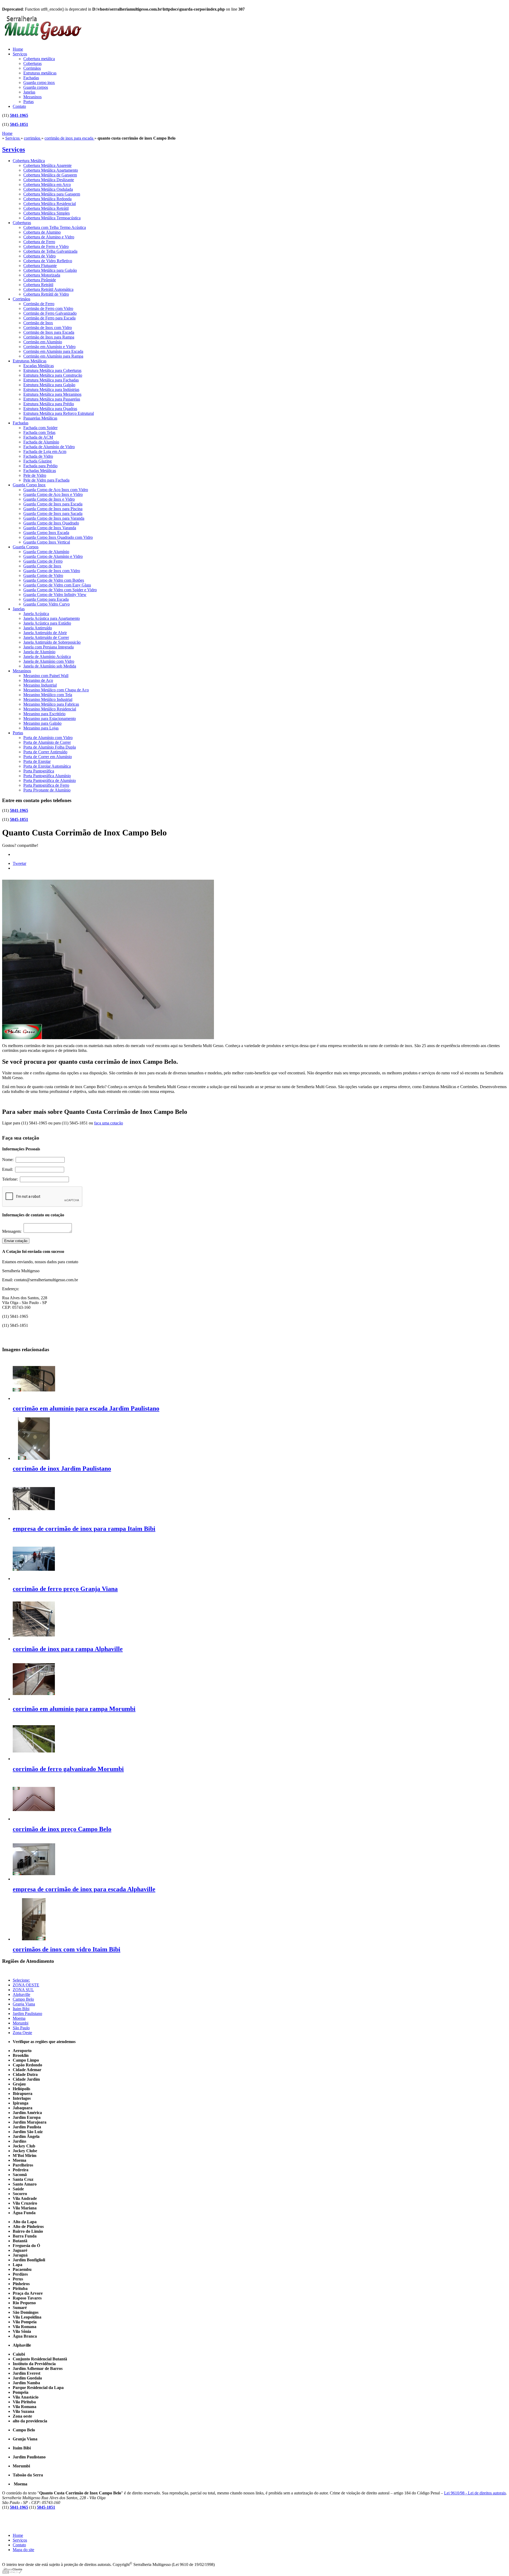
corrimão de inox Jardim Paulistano (62, 1469)
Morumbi (21, 2023)
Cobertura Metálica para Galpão (50, 270)
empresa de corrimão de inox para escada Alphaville (84, 1889)
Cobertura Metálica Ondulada (48, 189)
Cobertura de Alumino (42, 232)
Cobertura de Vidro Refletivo (48, 261)
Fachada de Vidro (38, 456)
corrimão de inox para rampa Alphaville (68, 1649)
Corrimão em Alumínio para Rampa (53, 356)
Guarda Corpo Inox (29, 485)
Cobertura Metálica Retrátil (46, 208)
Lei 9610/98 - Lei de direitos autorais (475, 2493)
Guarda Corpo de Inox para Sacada (53, 513)
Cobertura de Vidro (40, 256)
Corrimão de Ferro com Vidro (48, 308)
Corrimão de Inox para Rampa (49, 337)
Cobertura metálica (39, 59)
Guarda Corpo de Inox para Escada (53, 504)
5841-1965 (19, 115)
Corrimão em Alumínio (43, 342)
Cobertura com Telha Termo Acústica (55, 227)
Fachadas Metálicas (40, 471)
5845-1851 (19, 124)
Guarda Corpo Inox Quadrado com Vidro (58, 537)
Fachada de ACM (38, 437)
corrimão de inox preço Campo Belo (62, 1829)
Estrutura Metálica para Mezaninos (52, 394)
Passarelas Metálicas (40, 418)
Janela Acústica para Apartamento (52, 618)
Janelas (29, 92)
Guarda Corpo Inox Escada (46, 533)
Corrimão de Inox (38, 323)
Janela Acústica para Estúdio (47, 623)
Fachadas (31, 78)
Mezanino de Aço (38, 680)
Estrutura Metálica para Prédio (49, 404)
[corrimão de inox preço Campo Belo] (34, 1819)
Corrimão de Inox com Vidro (48, 328)
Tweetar (19, 863)
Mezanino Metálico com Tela (48, 695)
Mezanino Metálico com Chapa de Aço (56, 690)
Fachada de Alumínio (41, 442)
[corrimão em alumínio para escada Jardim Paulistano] (34, 1398)
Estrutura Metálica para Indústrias (51, 390)
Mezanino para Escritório (44, 714)
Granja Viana (24, 2004)
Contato (19, 106)
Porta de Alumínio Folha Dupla (50, 747)
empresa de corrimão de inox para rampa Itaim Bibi (84, 1529)
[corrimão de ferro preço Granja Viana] (34, 1579)
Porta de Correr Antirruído (45, 752)
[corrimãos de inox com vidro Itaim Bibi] (34, 1939)
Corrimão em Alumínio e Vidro (49, 347)
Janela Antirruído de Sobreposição (52, 642)
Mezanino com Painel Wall (46, 676)
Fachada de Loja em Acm (45, 451)
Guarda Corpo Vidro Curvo (47, 604)
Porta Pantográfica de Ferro (46, 785)
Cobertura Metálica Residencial (50, 204)
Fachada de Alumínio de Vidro (49, 447)
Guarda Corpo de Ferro (43, 561)
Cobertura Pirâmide (40, 280)
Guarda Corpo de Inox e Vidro (49, 499)
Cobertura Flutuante (40, 266)
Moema (19, 2018)
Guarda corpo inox (39, 83)
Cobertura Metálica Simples (47, 213)
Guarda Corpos (26, 547)
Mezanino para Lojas (41, 728)
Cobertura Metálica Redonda (47, 199)
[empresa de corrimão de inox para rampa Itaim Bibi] (34, 1518)
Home (18, 49)
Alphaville (21, 1994)
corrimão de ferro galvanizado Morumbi (68, 1769)
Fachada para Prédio (40, 466)
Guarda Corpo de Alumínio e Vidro (53, 556)
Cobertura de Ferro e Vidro (46, 246)
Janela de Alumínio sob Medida (50, 666)
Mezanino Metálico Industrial (48, 699)
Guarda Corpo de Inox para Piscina (53, 509)
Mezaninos (32, 97)
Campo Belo (23, 1999)
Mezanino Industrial (40, 685)
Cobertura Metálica (29, 161)
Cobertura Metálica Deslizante (49, 180)
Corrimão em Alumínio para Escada (53, 351)
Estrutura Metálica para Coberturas (52, 370)
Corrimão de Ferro (39, 304)
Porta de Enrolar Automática (47, 766)
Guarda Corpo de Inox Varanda (50, 528)
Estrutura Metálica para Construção (53, 375)
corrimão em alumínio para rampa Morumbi (74, 1709)
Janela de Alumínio (39, 652)
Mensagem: (13, 1231)
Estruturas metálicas (40, 73)
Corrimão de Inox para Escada (49, 332)
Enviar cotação (16, 1241)
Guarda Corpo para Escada (46, 599)
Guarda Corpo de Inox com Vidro (52, 571)
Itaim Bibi (21, 2009)
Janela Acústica (36, 614)
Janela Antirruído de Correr (46, 637)
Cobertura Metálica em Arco (47, 184)
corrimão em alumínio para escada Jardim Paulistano (86, 1408)
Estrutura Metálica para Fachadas (51, 380)
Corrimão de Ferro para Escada (49, 318)
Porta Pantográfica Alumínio (47, 776)
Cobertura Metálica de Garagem (50, 175)
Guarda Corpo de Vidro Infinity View (55, 595)
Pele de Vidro (35, 475)
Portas (28, 102)
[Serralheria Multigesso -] (42, 41)
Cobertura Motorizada (42, 275)
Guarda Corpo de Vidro (43, 575)
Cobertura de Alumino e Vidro (49, 237)
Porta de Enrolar (37, 761)
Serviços (20, 54)
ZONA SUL (23, 1990)
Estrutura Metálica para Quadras (50, 409)
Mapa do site (23, 2550)
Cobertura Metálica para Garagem (52, 194)
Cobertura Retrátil (38, 285)
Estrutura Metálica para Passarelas (52, 399)
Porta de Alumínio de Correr (47, 742)
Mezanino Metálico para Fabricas (51, 704)
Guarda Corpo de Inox (42, 566)
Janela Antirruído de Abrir (45, 633)
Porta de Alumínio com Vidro (48, 738)
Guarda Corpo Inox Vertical (47, 542)
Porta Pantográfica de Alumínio (50, 780)
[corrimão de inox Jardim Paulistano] (34, 1458)
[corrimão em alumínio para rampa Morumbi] (34, 1699)
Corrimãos (32, 68)
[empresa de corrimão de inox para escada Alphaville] (34, 1879)
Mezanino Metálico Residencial (50, 709)
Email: (9, 1169)
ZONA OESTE (26, 1985)
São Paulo (21, 2028)
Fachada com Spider (40, 428)
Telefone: (11, 1179)
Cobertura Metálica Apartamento (51, 170)
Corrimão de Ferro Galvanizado (50, 313)
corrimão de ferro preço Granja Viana (65, 1589)
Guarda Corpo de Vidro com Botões (54, 580)
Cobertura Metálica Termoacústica (52, 218)
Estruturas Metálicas (30, 361)
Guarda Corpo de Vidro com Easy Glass (57, 585)
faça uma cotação (109, 1123)
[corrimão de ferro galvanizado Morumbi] (34, 1759)
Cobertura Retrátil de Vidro (46, 294)
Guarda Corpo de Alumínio (46, 552)
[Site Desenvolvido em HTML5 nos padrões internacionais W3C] (12, 2572)
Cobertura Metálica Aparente (47, 165)
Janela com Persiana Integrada (49, 647)
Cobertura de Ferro (39, 242)
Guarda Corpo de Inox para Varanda (54, 518)
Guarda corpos (36, 87)
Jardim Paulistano (27, 2014)
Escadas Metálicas (39, 366)
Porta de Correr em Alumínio (48, 757)
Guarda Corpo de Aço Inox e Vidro (53, 494)
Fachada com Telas (39, 432)
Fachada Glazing (38, 461)
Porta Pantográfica (39, 771)
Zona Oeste (22, 2033)
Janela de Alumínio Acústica (47, 657)
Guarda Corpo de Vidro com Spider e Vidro (60, 590)
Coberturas (32, 63)
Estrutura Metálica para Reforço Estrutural (59, 413)
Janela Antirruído (38, 628)
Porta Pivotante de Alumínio (47, 790)
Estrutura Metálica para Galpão (49, 385)
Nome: (9, 1160)
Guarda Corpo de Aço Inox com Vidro (56, 490)
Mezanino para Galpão (42, 723)
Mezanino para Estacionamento (50, 718)
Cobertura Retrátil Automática (48, 289)
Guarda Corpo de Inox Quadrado (51, 523)
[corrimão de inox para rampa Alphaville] (34, 1639)
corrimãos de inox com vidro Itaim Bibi (67, 1949)
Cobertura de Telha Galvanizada (50, 251)
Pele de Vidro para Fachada (46, 480)
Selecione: (21, 1980)
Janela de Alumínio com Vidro (49, 661)
